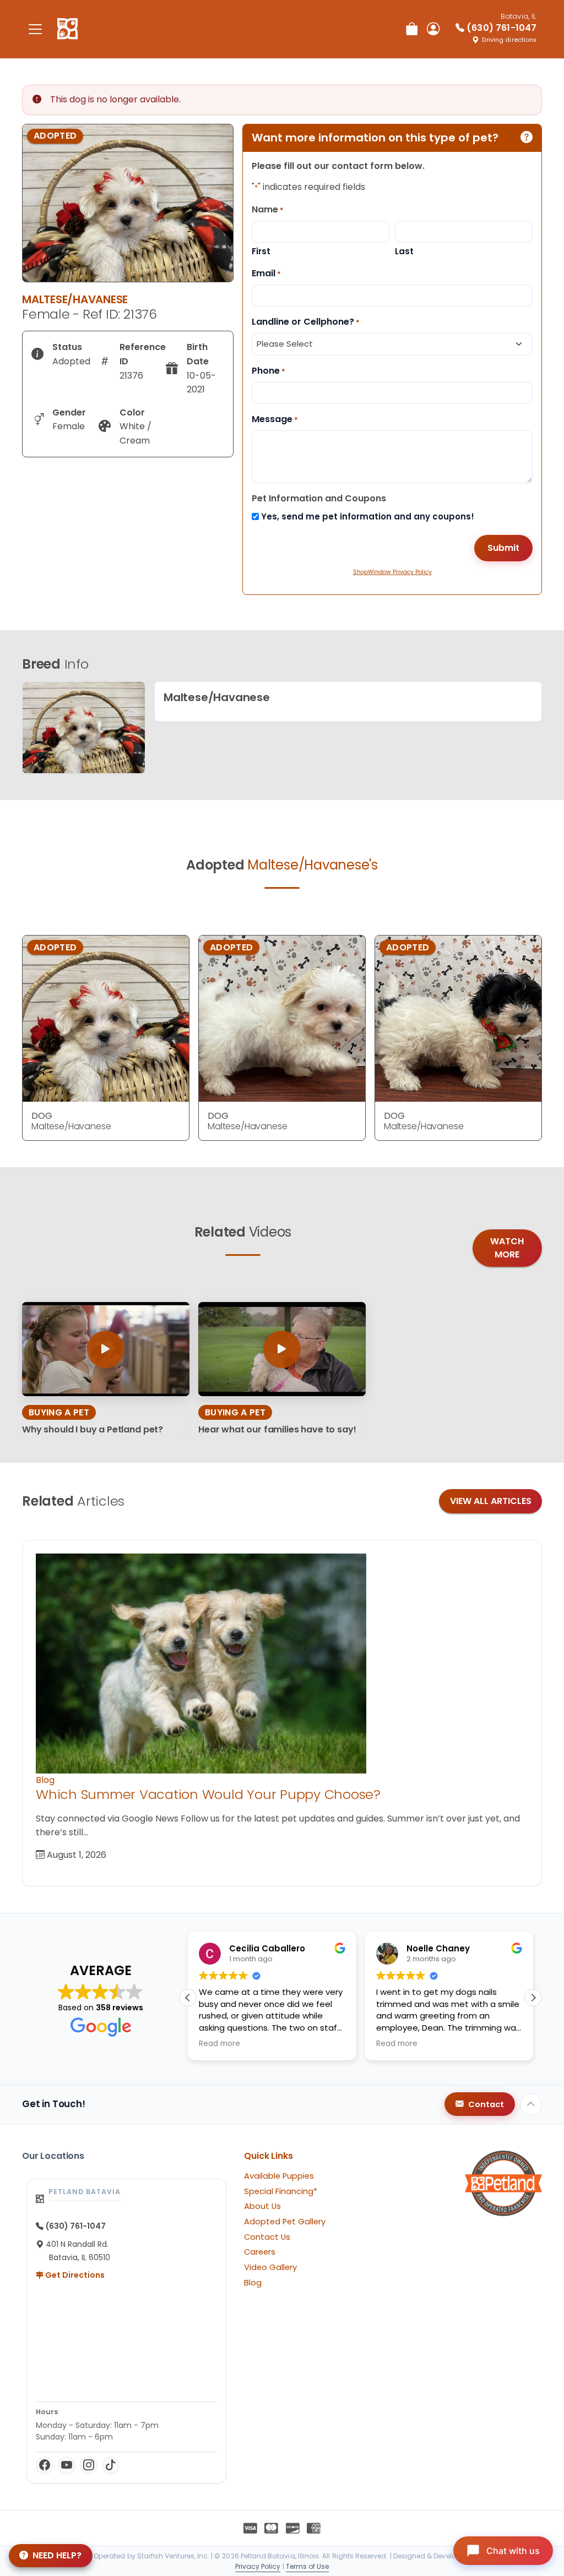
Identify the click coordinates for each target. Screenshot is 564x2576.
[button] (188, 1998)
